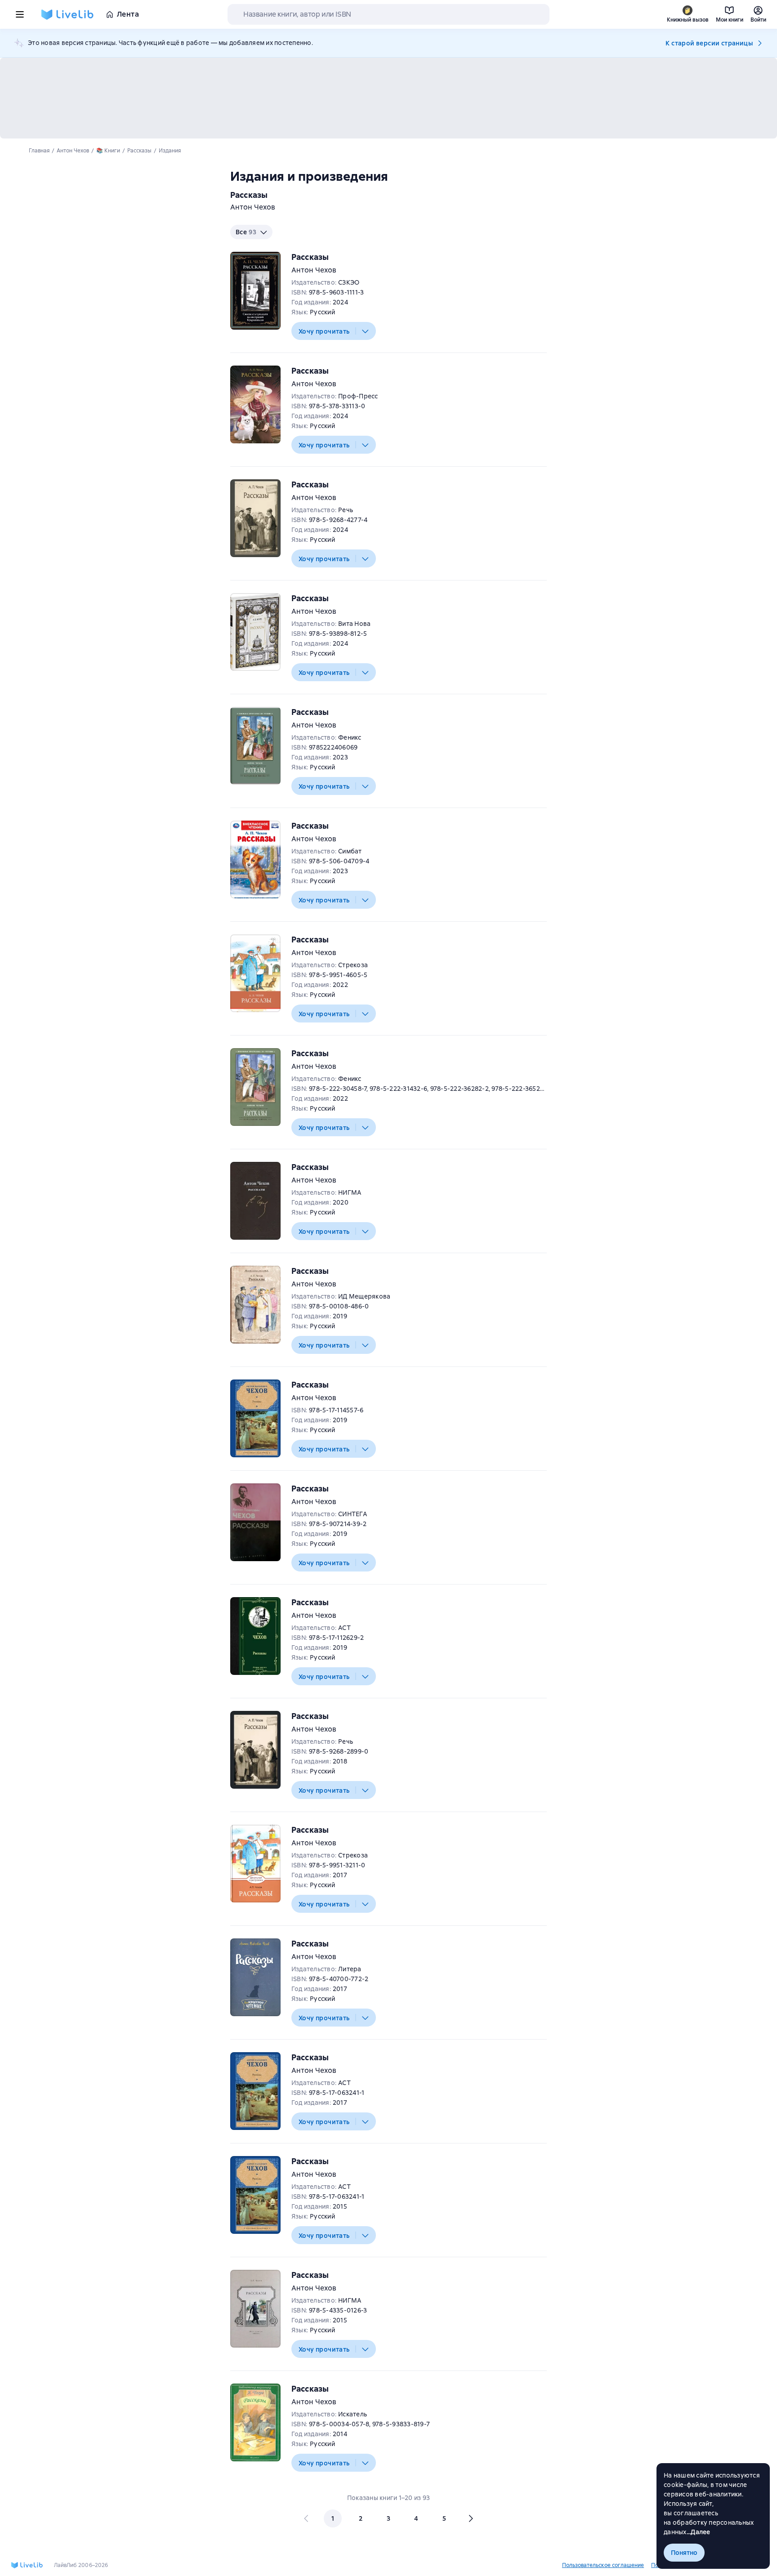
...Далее (699, 2532)
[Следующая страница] (470, 2518)
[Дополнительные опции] (366, 331)
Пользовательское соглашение (603, 2565)
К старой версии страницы (709, 43)
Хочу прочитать (324, 331)
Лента (128, 14)
